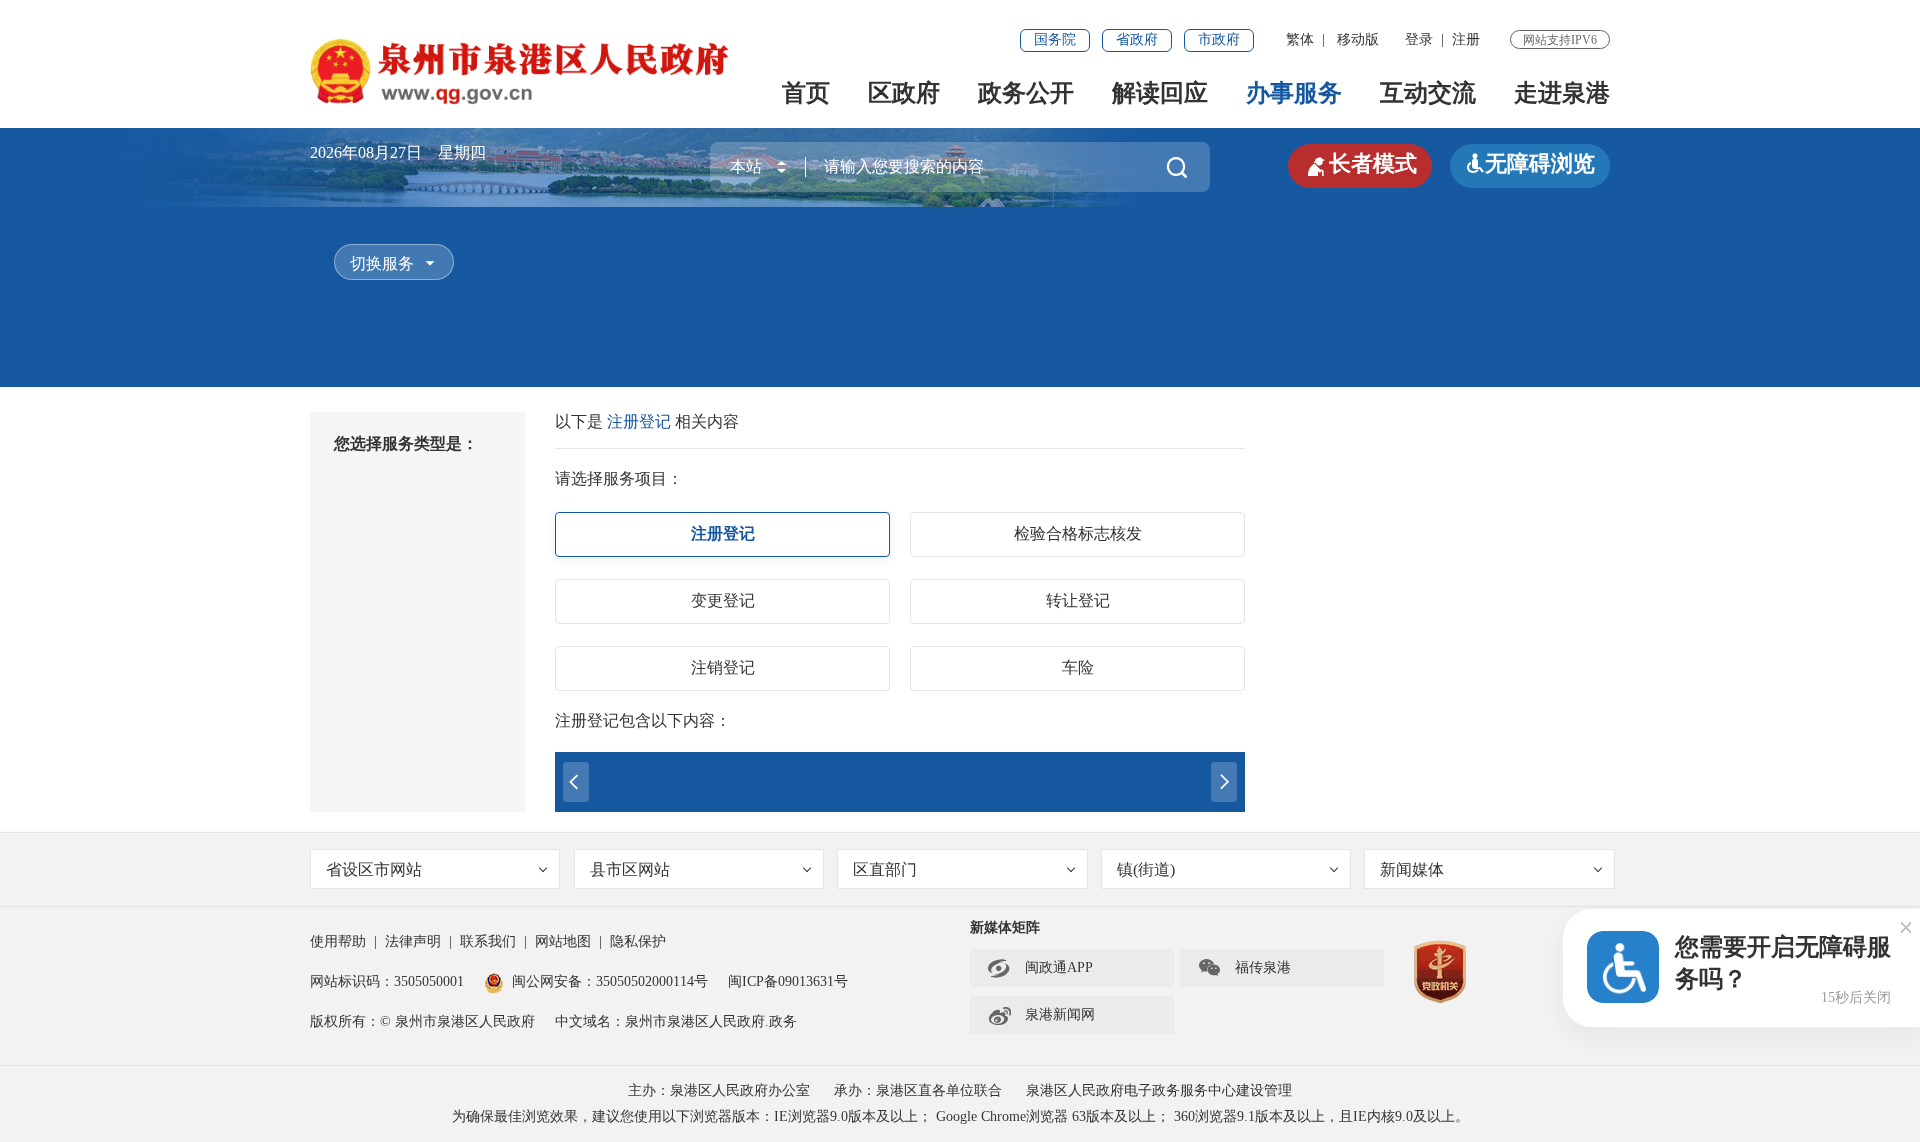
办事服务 (1294, 93)
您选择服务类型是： (406, 443)
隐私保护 (638, 941)
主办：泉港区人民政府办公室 (719, 1090)
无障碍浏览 (1530, 163)
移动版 (1358, 39)
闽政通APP (1040, 968)
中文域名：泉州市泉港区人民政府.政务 (676, 1021)
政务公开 (1026, 93)
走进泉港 (1562, 93)
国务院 (1055, 39)
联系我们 (488, 941)
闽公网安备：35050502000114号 (610, 981)
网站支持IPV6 (1560, 40)
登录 (1419, 39)
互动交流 (1428, 93)
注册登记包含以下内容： (643, 720)
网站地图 (563, 941)
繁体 (1300, 39)
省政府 (1137, 39)
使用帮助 (338, 941)
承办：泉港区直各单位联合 (918, 1090)
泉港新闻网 (1041, 1015)
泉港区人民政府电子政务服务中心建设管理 (1159, 1090)
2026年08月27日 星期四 (398, 152)
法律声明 (413, 941)
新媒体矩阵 (1005, 927)
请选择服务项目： (619, 478)
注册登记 (641, 421)
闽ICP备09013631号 (788, 981)
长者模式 (1360, 164)
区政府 (904, 93)
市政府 (1219, 39)
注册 (1466, 39)
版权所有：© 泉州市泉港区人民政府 (422, 1021)
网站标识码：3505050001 (387, 981)
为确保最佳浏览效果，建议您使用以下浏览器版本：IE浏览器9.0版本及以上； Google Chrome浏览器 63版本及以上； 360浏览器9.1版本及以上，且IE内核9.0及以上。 (960, 1116)
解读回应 (1160, 93)
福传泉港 (1244, 968)
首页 (806, 93)
